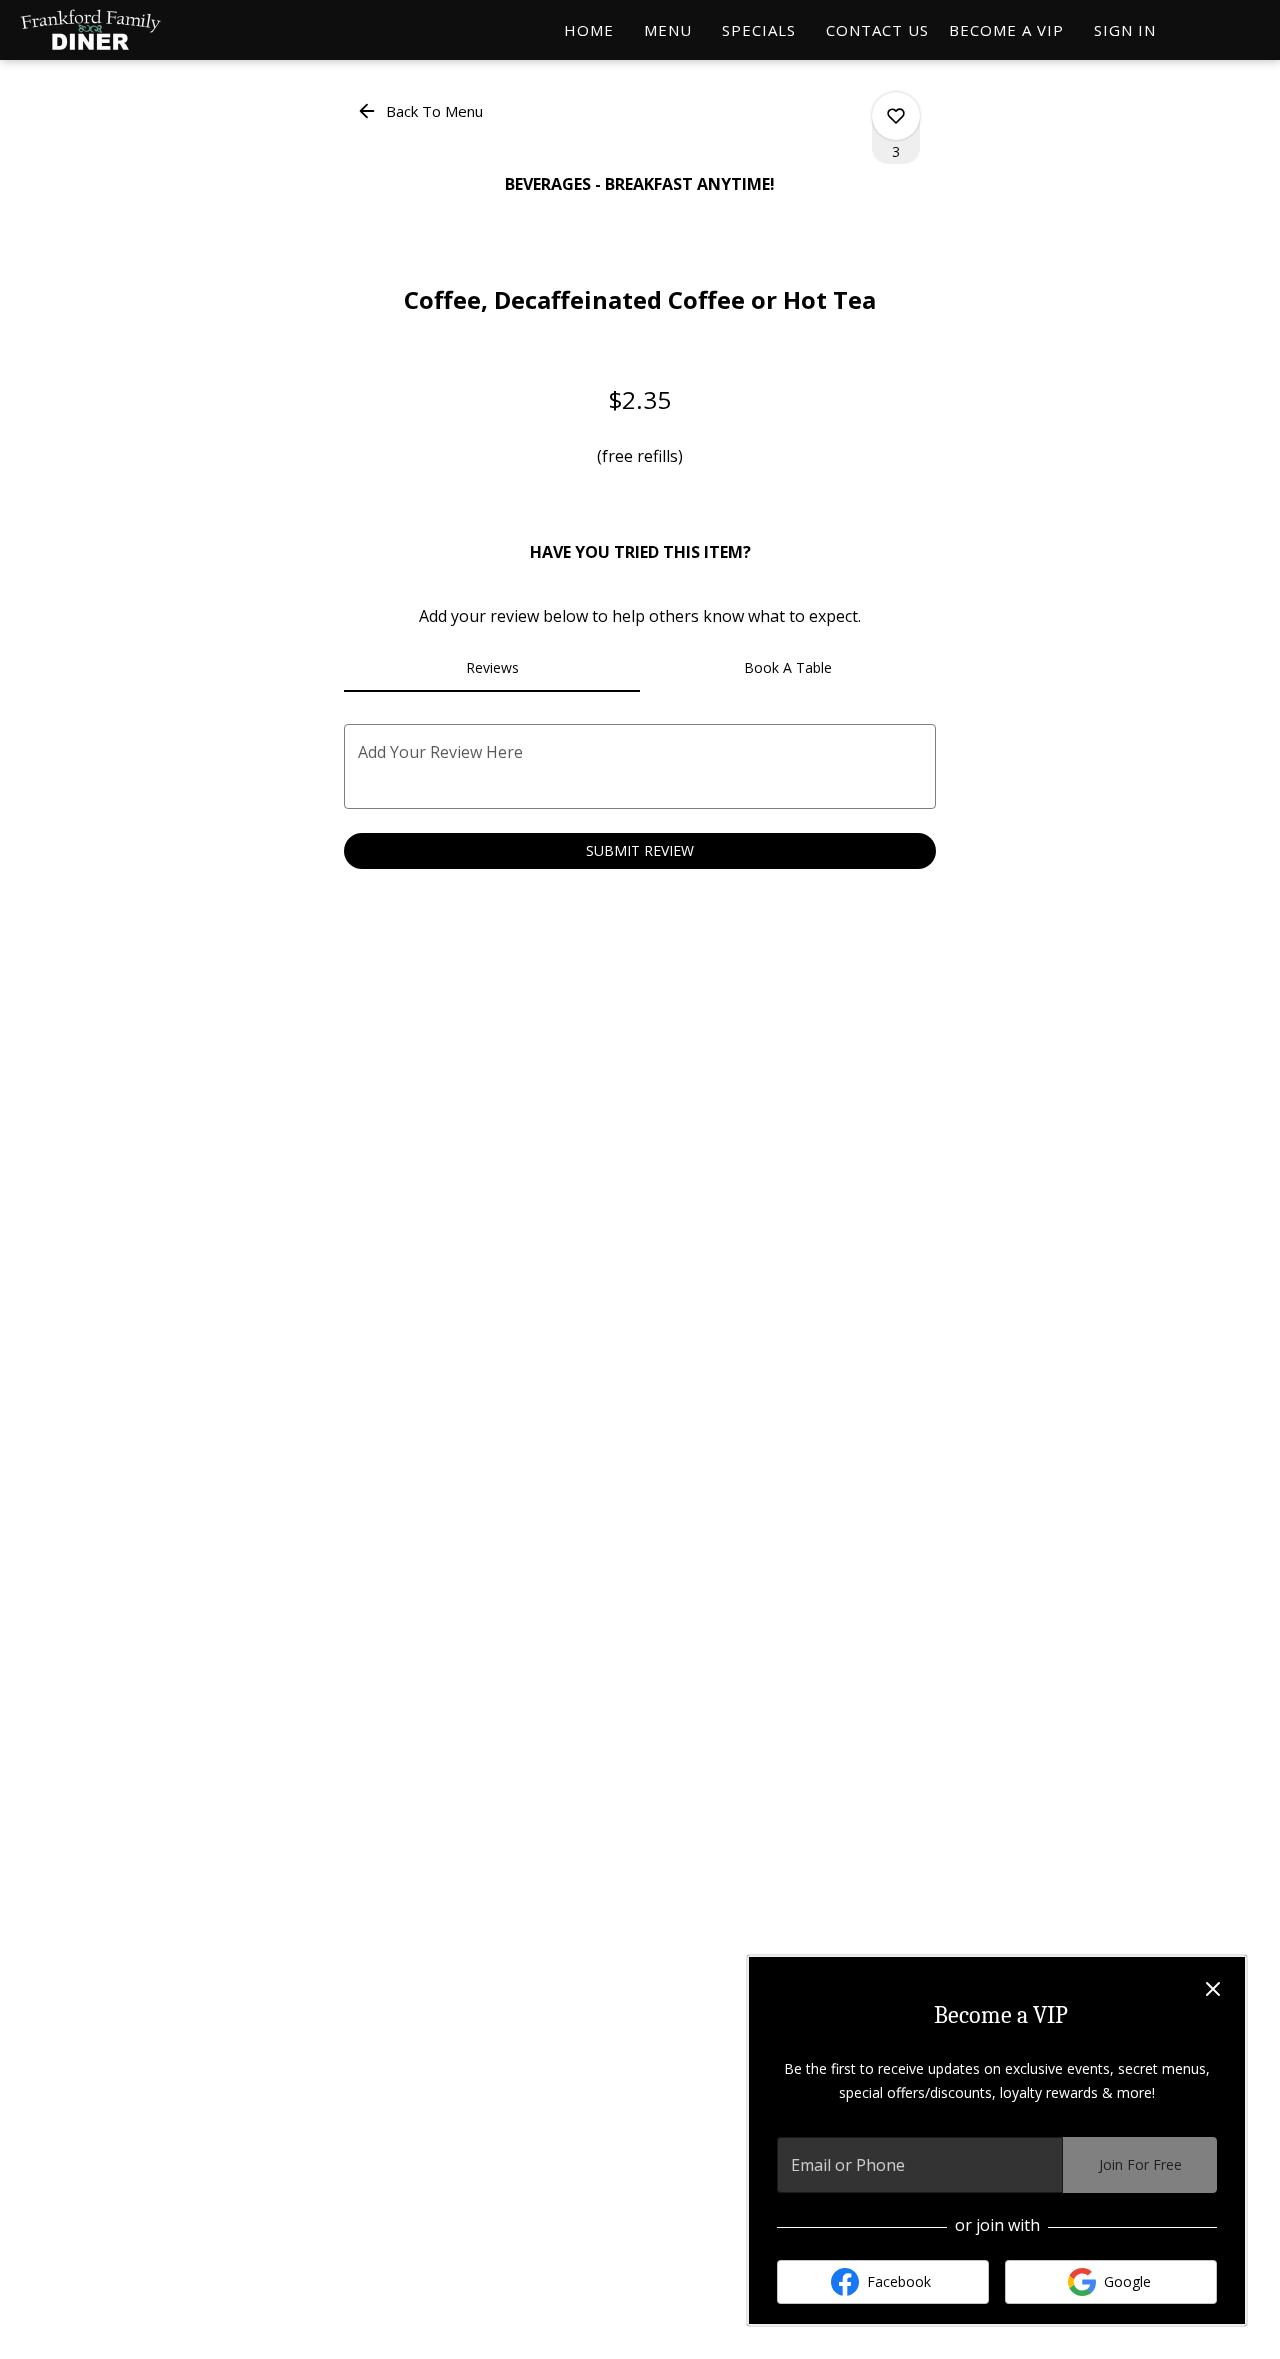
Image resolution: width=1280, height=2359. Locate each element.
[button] (421, 111)
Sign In (1125, 30)
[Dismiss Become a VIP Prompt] (1213, 1989)
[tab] (492, 668)
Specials (759, 30)
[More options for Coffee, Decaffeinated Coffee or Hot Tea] (896, 116)
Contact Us (877, 30)
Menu (668, 30)
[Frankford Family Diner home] (106, 30)
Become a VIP (1006, 30)
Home (589, 30)
